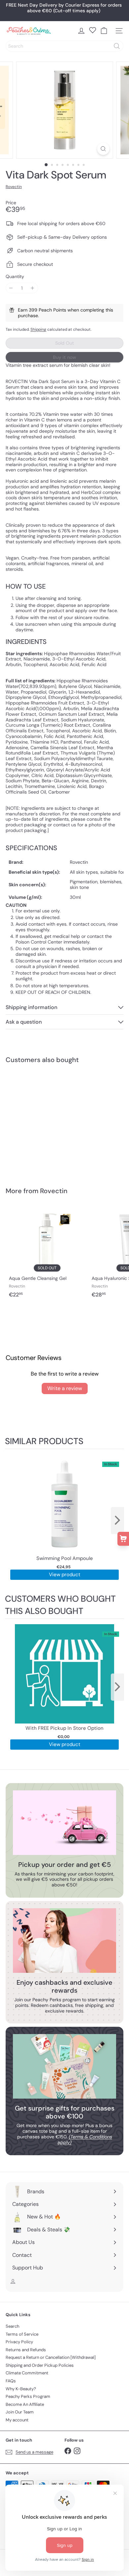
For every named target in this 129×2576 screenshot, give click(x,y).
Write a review (65, 1388)
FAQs (11, 2381)
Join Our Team (20, 2412)
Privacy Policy (19, 2342)
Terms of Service (22, 2334)
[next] (117, 1521)
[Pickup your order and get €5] (64, 1823)
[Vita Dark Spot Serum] (47, 1121)
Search (12, 2326)
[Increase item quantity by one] (33, 288)
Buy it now (64, 357)
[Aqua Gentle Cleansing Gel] (47, 1252)
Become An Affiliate (25, 2404)
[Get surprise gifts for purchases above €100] (64, 2066)
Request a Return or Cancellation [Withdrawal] (51, 2357)
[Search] (117, 46)
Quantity (15, 277)
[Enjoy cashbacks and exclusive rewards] (64, 1941)
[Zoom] (103, 149)
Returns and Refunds (26, 2350)
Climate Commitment (27, 2373)
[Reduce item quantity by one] (11, 288)
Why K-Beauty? (21, 2389)
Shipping (38, 329)
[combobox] (64, 46)
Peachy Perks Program (28, 2396)
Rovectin (54, 1191)
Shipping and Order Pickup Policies (40, 2365)
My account (17, 2420)
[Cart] (104, 31)
